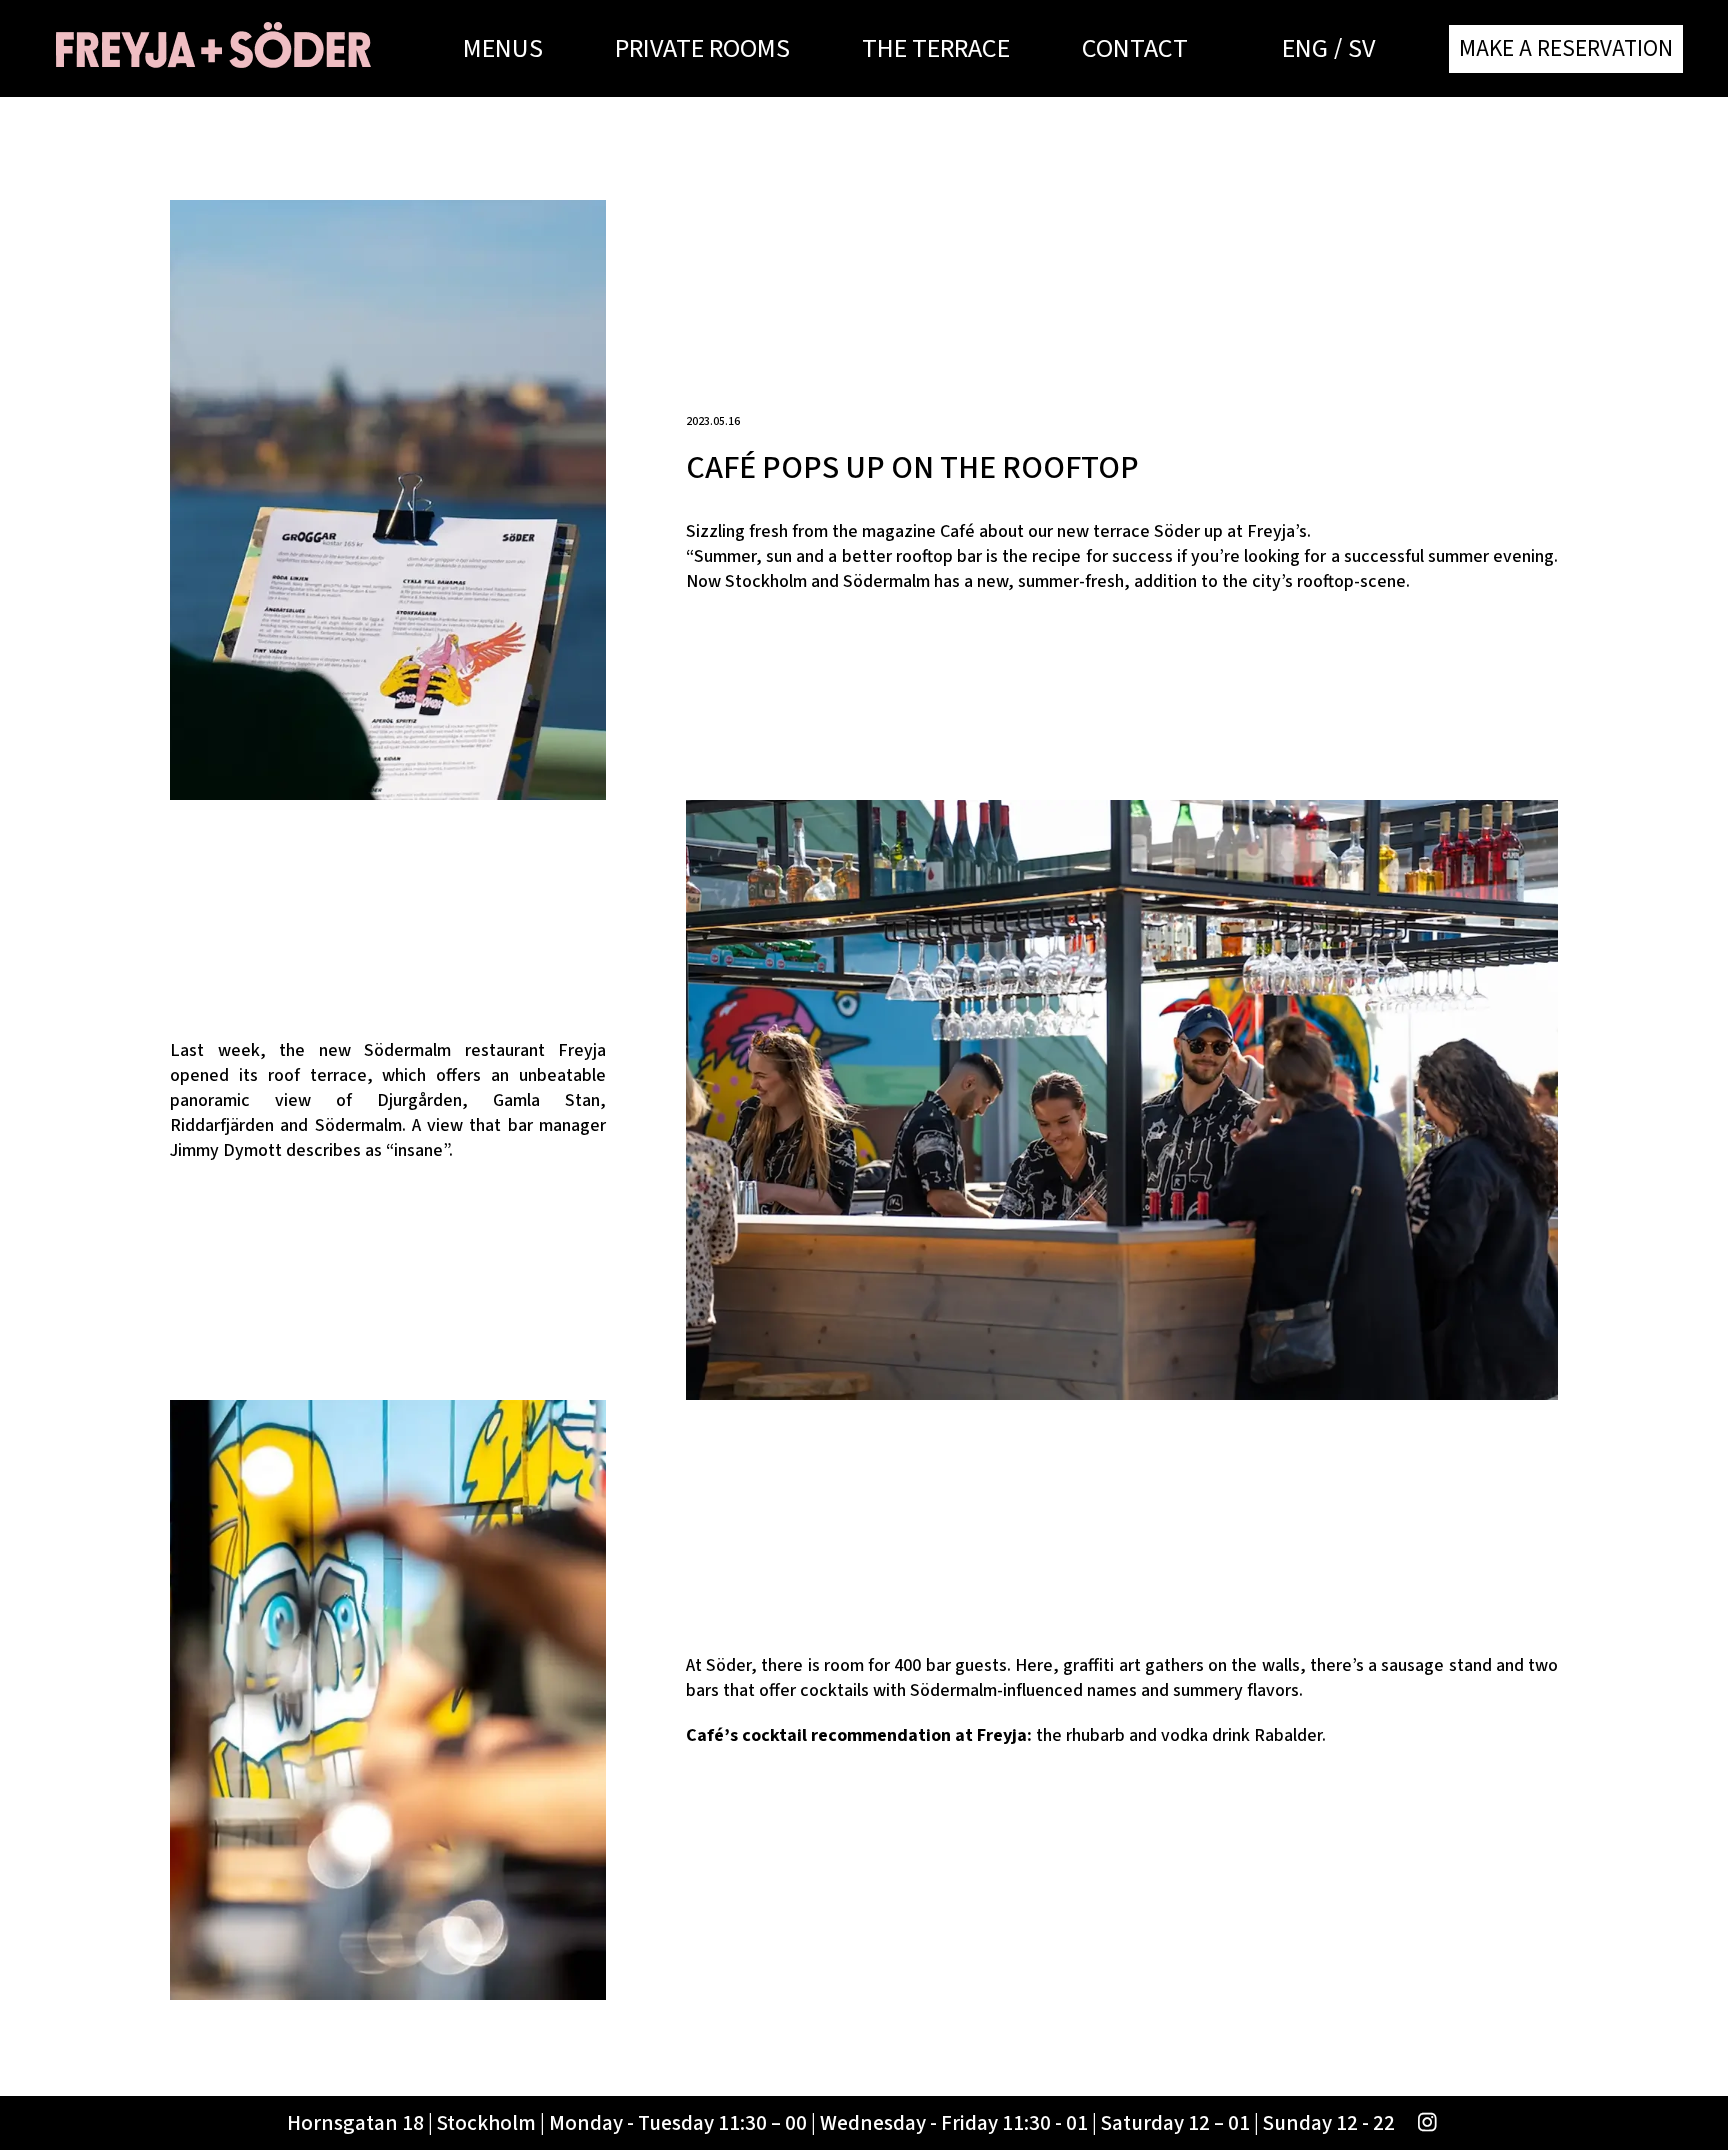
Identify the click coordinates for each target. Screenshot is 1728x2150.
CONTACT (1135, 48)
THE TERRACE (936, 48)
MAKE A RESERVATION (1566, 48)
